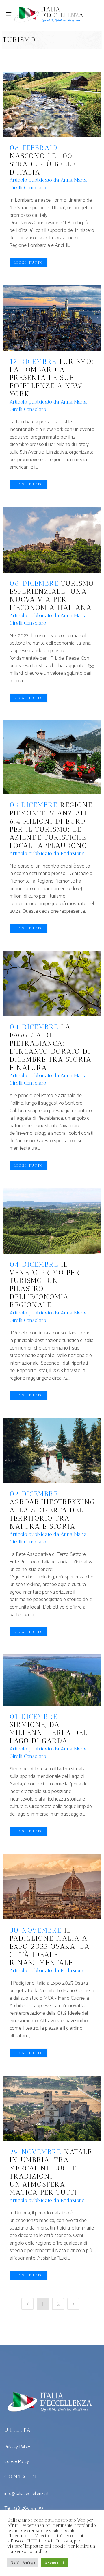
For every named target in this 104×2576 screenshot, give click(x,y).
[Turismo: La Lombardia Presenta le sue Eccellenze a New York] (52, 318)
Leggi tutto (29, 263)
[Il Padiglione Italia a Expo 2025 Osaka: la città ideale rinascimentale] (52, 1887)
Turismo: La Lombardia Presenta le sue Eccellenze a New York (52, 378)
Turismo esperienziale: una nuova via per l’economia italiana (52, 595)
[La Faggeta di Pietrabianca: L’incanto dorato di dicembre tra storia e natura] (52, 984)
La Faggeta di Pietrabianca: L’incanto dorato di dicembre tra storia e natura (50, 1047)
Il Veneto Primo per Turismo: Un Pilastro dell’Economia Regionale (45, 1285)
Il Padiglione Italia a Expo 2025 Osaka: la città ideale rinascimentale (50, 1946)
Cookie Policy (17, 2462)
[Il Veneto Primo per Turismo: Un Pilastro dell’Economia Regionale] (52, 1221)
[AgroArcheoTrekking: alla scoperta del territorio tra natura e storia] (52, 1451)
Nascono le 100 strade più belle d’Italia (43, 164)
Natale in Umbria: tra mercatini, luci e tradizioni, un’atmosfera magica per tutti (51, 2172)
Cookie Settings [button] (23, 2563)
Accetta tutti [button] (54, 2563)
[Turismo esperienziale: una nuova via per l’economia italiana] (52, 540)
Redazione (73, 853)
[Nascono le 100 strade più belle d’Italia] (52, 105)
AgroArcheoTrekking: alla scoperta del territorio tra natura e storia (53, 1514)
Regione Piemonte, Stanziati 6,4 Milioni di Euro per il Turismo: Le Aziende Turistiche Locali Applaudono (51, 825)
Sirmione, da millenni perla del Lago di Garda (49, 1733)
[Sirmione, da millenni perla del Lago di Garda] (52, 1680)
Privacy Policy (17, 2447)
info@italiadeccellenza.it (26, 2494)
